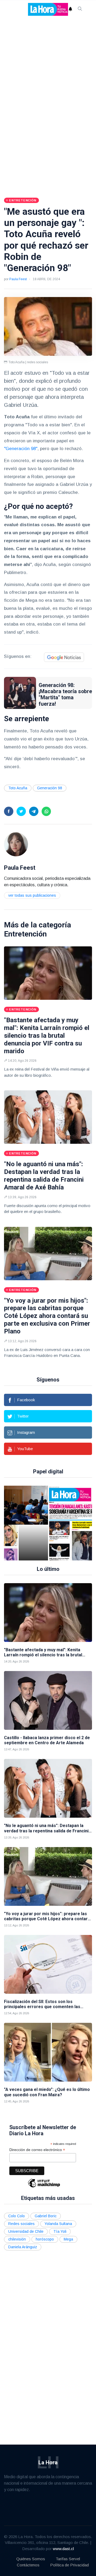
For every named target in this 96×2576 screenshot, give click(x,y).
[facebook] (9, 811)
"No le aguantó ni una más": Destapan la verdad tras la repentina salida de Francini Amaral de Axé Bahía (44, 1176)
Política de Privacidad (69, 2565)
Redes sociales (21, 2224)
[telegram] (34, 811)
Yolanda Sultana (58, 2224)
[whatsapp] (46, 811)
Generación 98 (50, 788)
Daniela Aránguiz (23, 2247)
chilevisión (17, 2239)
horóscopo (45, 2239)
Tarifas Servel (68, 2559)
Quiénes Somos (31, 2559)
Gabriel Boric (46, 2216)
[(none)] (16, 844)
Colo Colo (17, 2216)
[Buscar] (80, 9)
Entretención (25, 934)
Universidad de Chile (26, 2231)
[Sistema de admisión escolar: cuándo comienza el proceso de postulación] (33, 1523)
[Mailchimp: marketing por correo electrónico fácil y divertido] (44, 2187)
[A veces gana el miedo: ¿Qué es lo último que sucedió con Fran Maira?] (48, 2052)
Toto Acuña (18, 788)
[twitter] (21, 811)
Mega (68, 2239)
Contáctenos (28, 2565)
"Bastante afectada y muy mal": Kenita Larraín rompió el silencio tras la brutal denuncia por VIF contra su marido (47, 1035)
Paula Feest (18, 279)
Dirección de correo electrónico (37, 2150)
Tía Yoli (60, 2231)
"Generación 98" (21, 449)
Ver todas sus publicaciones (32, 895)
